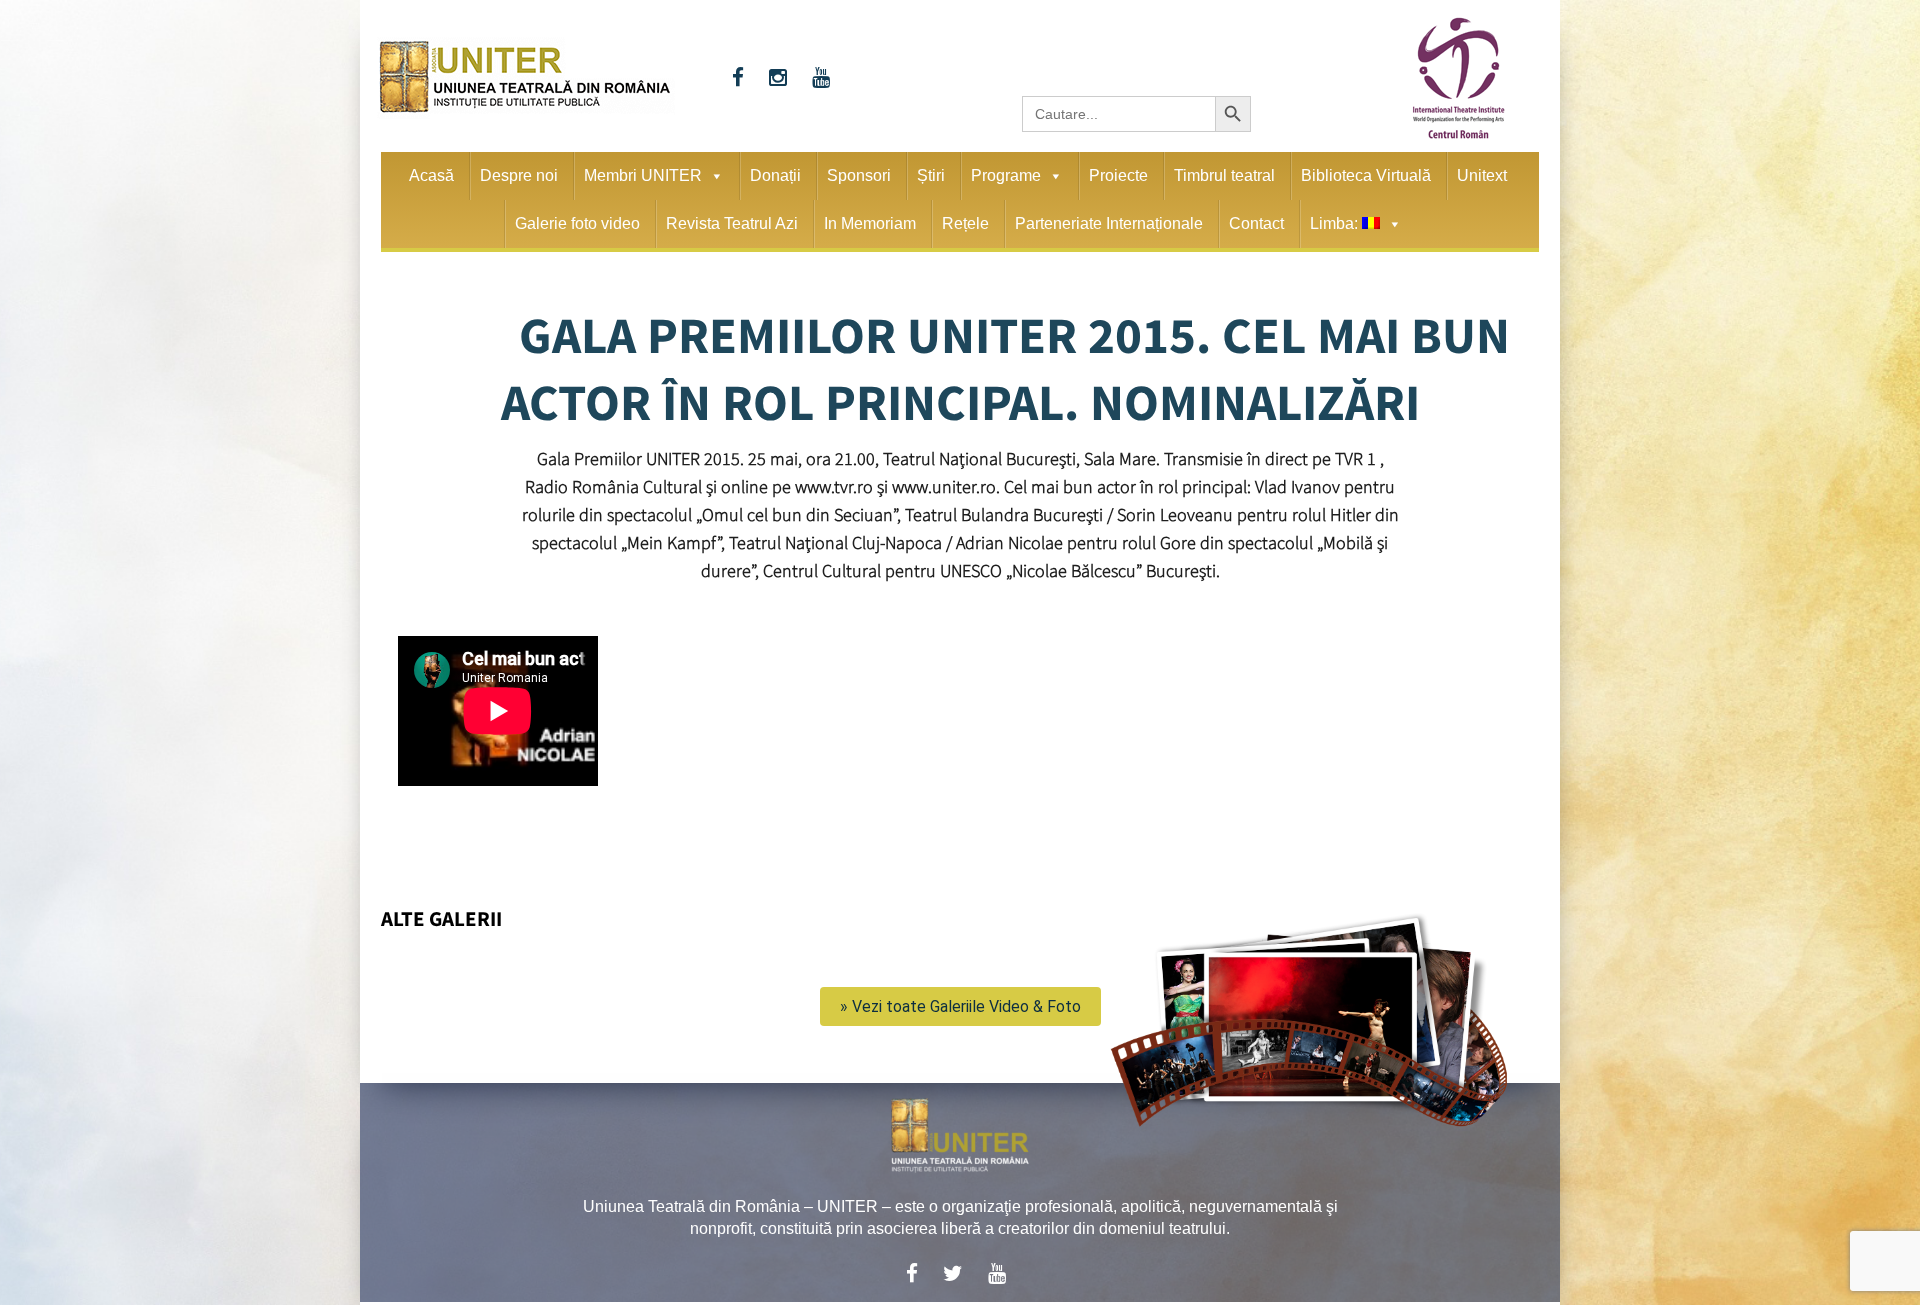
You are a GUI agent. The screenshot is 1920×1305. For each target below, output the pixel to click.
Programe (1006, 175)
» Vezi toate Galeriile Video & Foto (960, 1006)
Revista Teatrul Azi (732, 223)
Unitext (1482, 175)
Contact (1256, 223)
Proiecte (1118, 175)
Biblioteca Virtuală (1366, 175)
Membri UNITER (643, 175)
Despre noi (519, 175)
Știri (931, 175)
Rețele (965, 223)
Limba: (1336, 223)
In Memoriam (870, 223)
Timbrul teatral (1224, 175)
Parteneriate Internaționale (1109, 223)
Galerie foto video (577, 223)
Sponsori (859, 175)
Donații (775, 175)
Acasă (431, 175)
